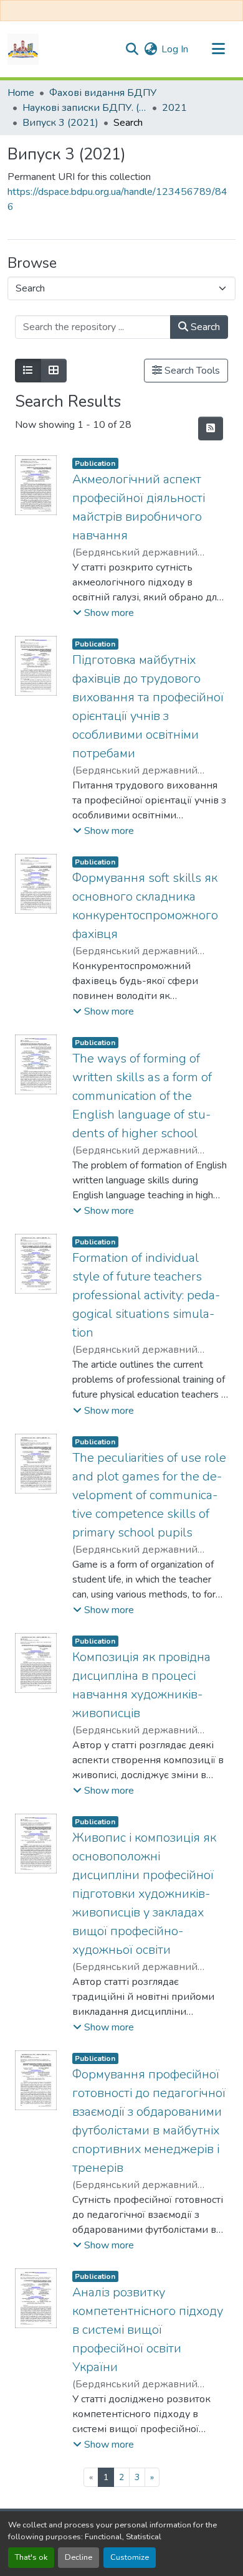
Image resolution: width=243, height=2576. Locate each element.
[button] (23, 49)
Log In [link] (175, 49)
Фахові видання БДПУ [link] (103, 93)
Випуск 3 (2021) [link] (60, 123)
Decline (79, 2557)
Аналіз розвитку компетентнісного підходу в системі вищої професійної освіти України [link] (148, 2330)
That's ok (31, 2557)
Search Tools (191, 371)
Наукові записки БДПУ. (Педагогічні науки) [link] (85, 108)
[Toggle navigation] (218, 49)
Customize (130, 2557)
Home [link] (21, 93)
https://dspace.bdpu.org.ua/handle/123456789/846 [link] (117, 199)
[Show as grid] (54, 371)
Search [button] (204, 327)
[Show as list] (28, 371)
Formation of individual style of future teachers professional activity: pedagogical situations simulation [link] (146, 1295)
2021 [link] (174, 108)
